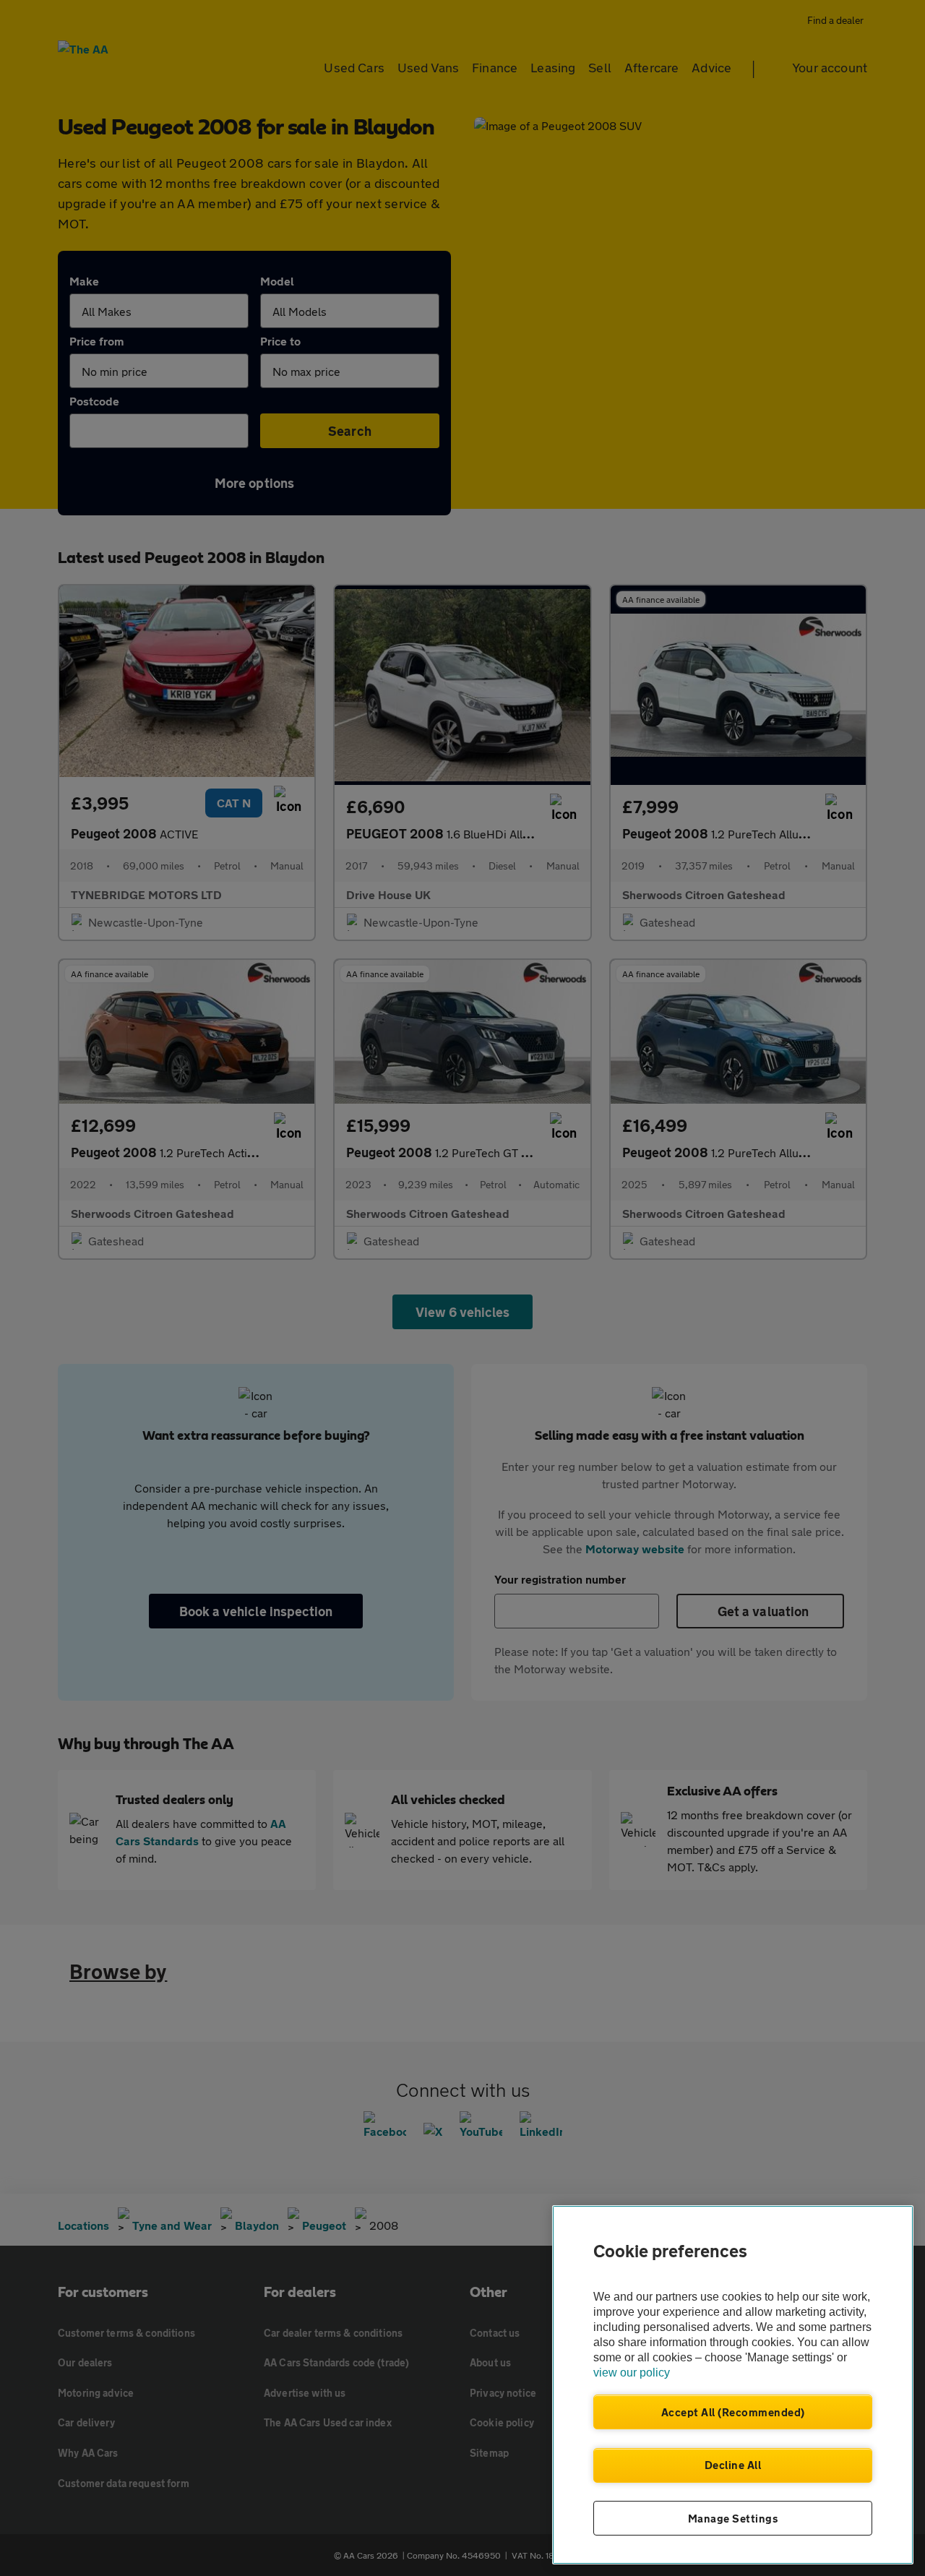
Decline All (733, 2465)
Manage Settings (733, 2518)
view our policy (632, 2373)
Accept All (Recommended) (733, 2412)
